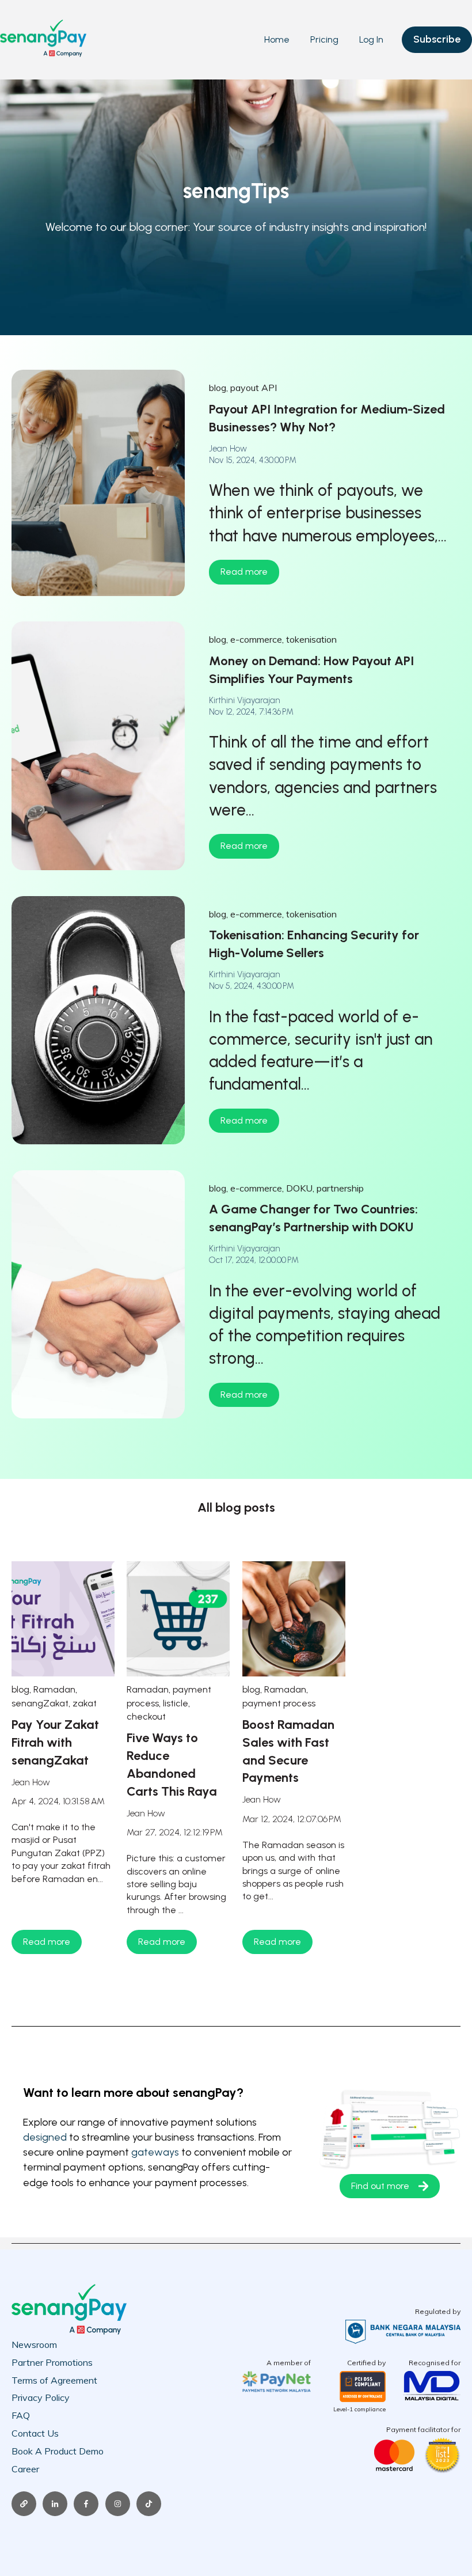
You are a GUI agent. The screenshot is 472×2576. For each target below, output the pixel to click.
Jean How (228, 449)
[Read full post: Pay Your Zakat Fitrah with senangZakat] (63, 1619)
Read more (244, 572)
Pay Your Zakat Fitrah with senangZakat (55, 1742)
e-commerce (256, 639)
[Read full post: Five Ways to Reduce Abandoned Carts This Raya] (178, 1619)
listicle (176, 1703)
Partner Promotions (52, 2362)
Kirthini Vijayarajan (245, 700)
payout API (254, 388)
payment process (279, 1703)
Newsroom (34, 2344)
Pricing (324, 39)
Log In (371, 39)
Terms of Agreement (54, 2380)
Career (25, 2469)
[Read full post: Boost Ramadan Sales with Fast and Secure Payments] (294, 1619)
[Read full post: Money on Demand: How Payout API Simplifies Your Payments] (98, 746)
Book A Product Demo (58, 2451)
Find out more (380, 2186)
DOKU (299, 1188)
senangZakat (40, 1703)
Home (277, 39)
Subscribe (437, 39)
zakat (85, 1703)
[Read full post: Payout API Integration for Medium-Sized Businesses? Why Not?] (98, 483)
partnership (340, 1188)
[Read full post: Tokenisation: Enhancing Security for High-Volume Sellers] (98, 1020)
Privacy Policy (41, 2397)
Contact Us (35, 2433)
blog (218, 388)
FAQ (21, 2415)
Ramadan (54, 1689)
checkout (146, 1716)
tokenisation (311, 639)
